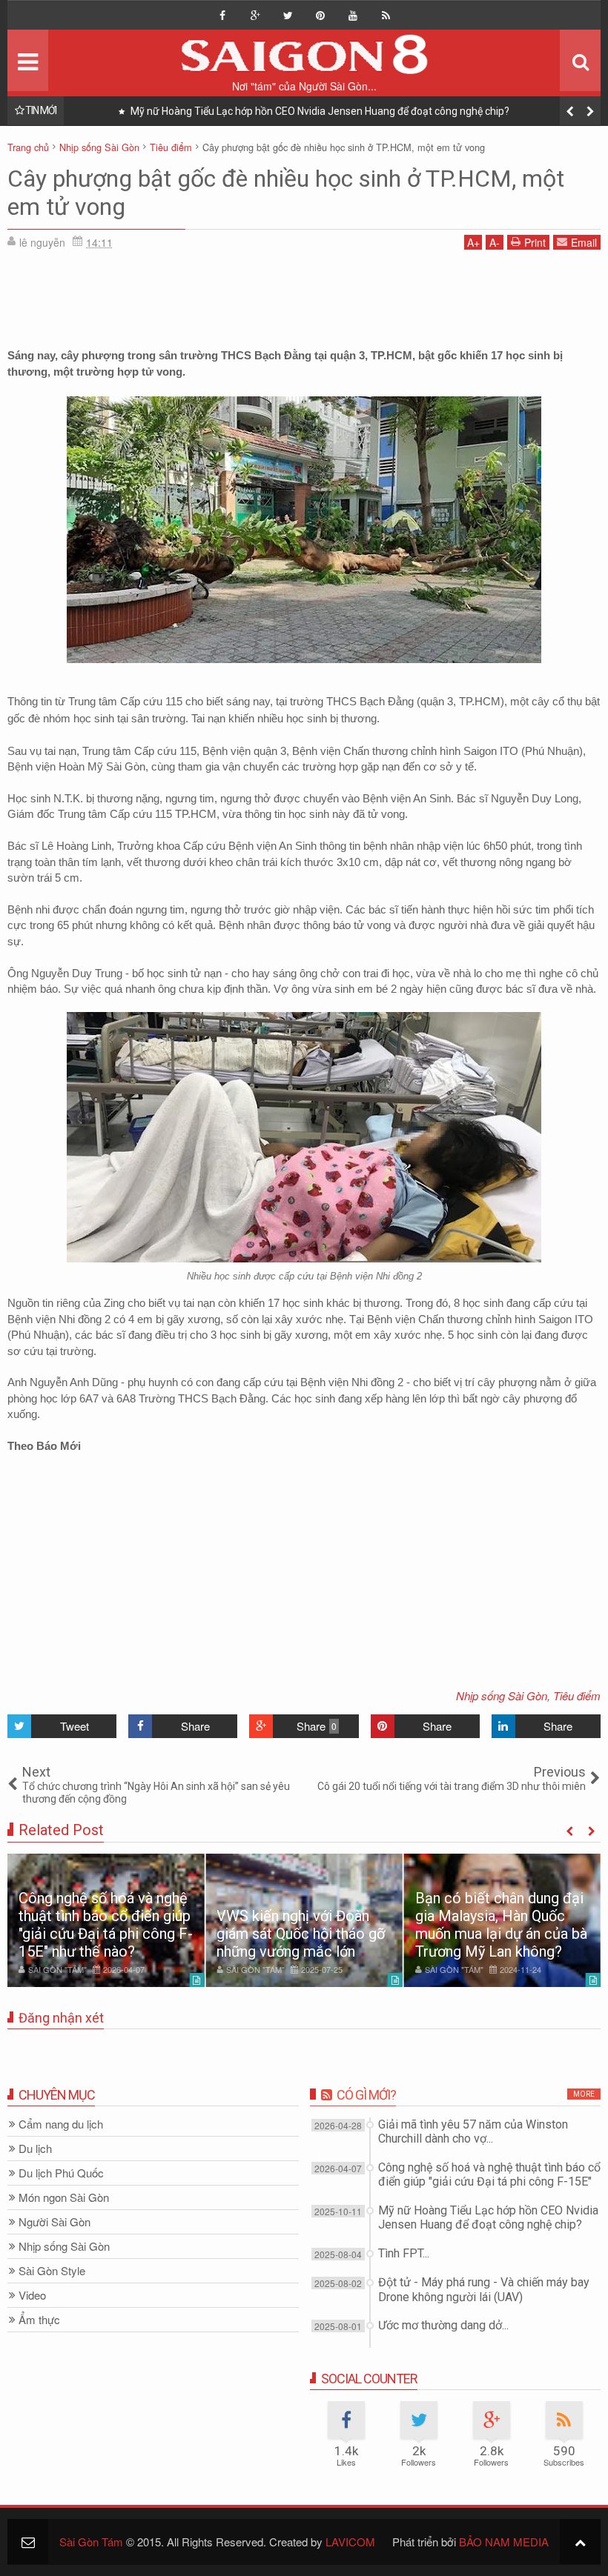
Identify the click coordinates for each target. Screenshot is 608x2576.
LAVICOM (350, 2542)
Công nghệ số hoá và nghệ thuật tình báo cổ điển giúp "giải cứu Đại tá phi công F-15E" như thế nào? (106, 1925)
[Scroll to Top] (580, 2542)
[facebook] (222, 16)
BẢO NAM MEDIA (504, 2542)
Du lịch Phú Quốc (61, 2173)
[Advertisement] (304, 294)
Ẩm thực (39, 2320)
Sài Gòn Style (52, 2271)
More (584, 2094)
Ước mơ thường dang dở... (443, 2325)
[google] (255, 16)
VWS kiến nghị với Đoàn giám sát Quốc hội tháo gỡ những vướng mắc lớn (301, 1934)
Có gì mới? (366, 2095)
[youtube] (353, 16)
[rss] (386, 16)
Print (535, 242)
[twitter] (288, 16)
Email (584, 242)
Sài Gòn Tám (91, 2542)
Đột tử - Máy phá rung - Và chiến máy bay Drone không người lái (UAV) (484, 2289)
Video (32, 2296)
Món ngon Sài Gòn (64, 2198)
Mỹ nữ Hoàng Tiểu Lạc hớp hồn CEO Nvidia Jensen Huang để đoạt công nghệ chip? (319, 111)
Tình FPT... (404, 2253)
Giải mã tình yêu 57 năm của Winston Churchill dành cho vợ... (473, 2131)
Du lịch (35, 2149)
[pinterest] (320, 16)
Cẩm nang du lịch (61, 2124)
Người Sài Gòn (54, 2222)
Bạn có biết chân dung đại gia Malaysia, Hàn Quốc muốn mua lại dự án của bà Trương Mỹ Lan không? (501, 1925)
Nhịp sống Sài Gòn (502, 1695)
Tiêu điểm (577, 1695)
